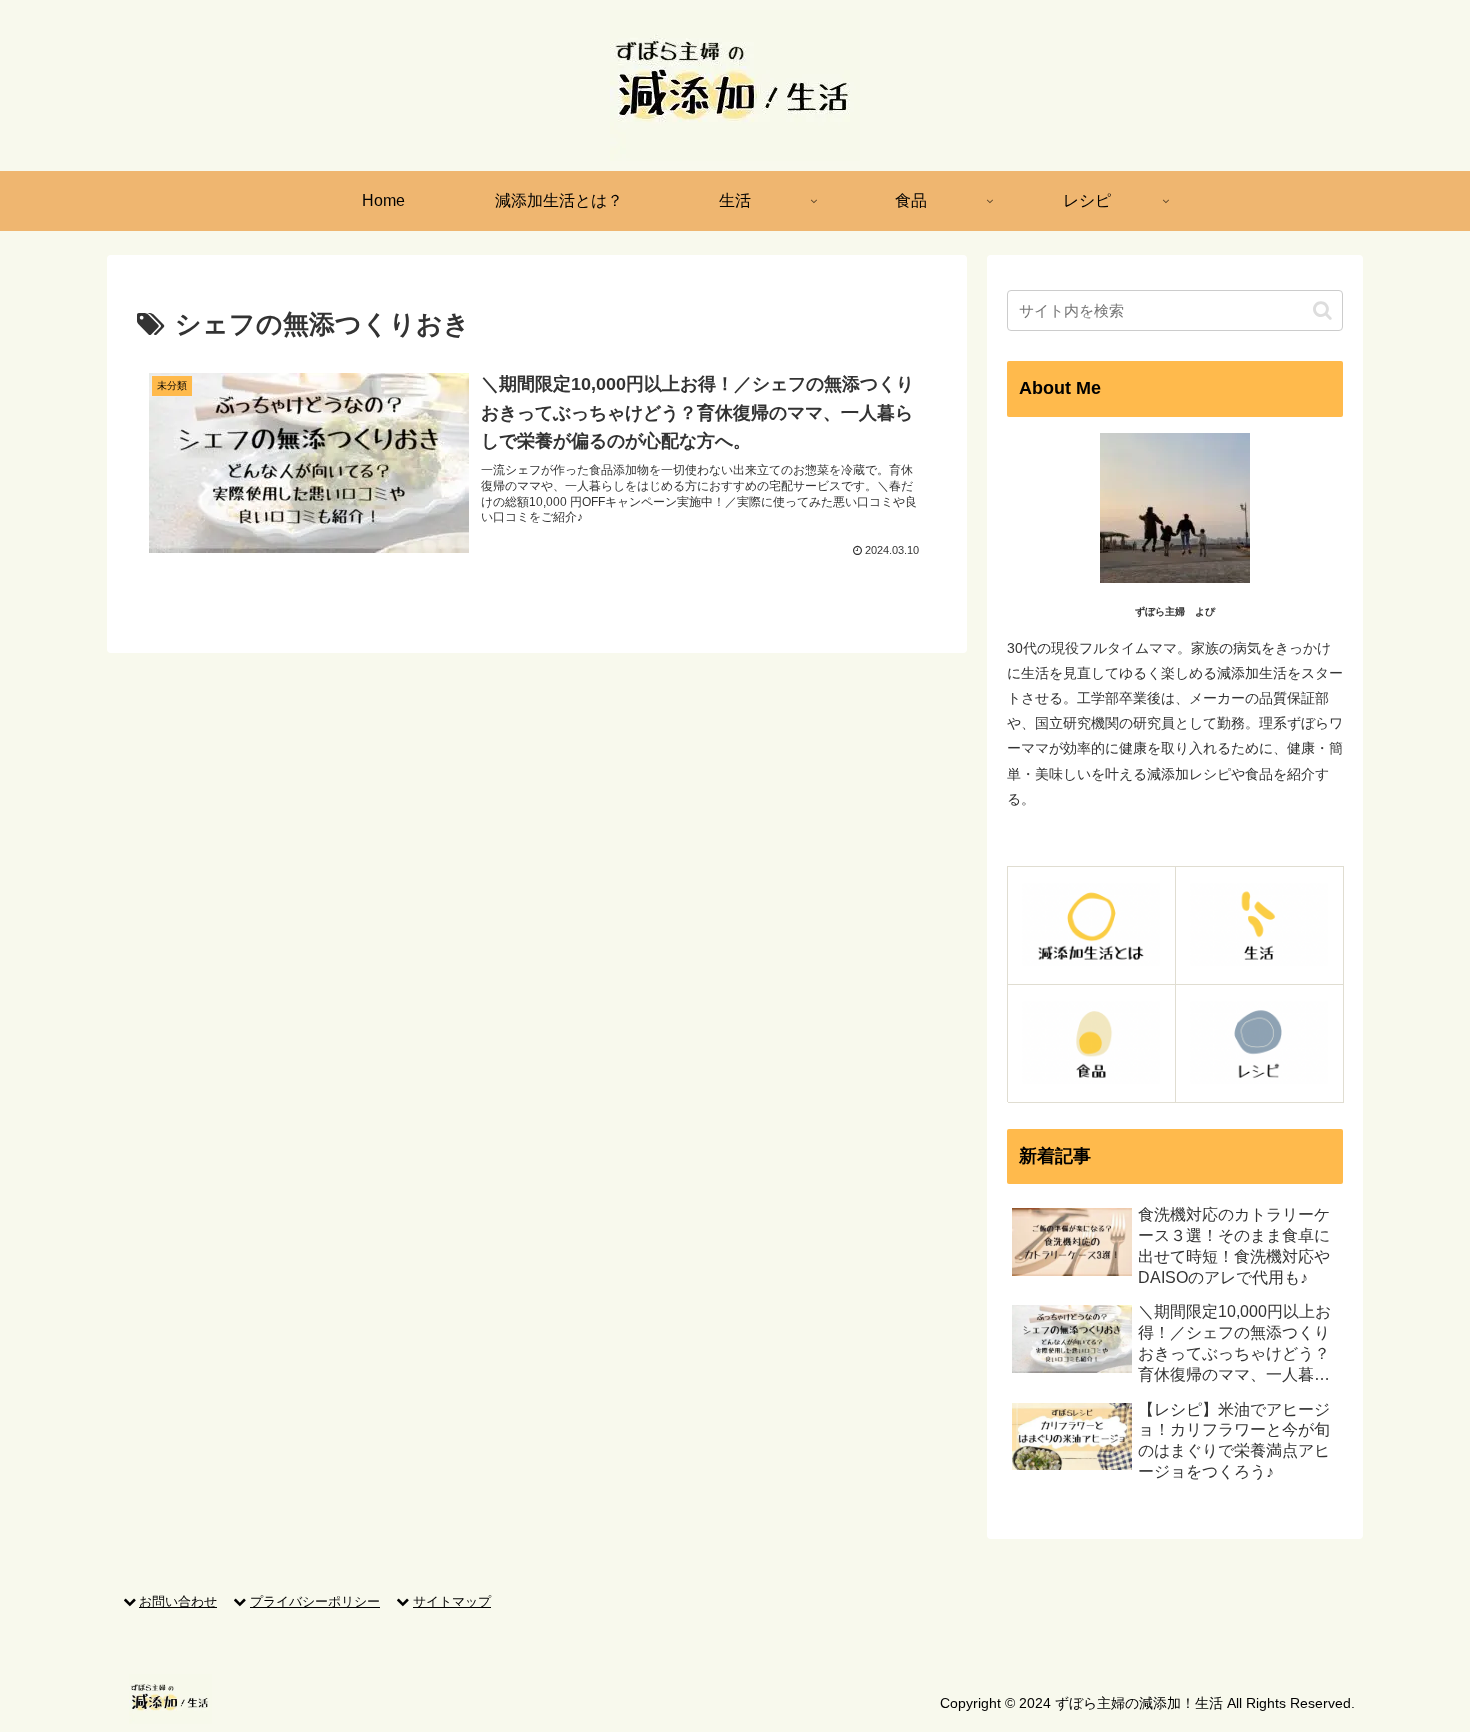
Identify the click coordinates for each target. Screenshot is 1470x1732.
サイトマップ (452, 1601)
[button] (1322, 310)
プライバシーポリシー (315, 1601)
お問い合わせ (178, 1601)
